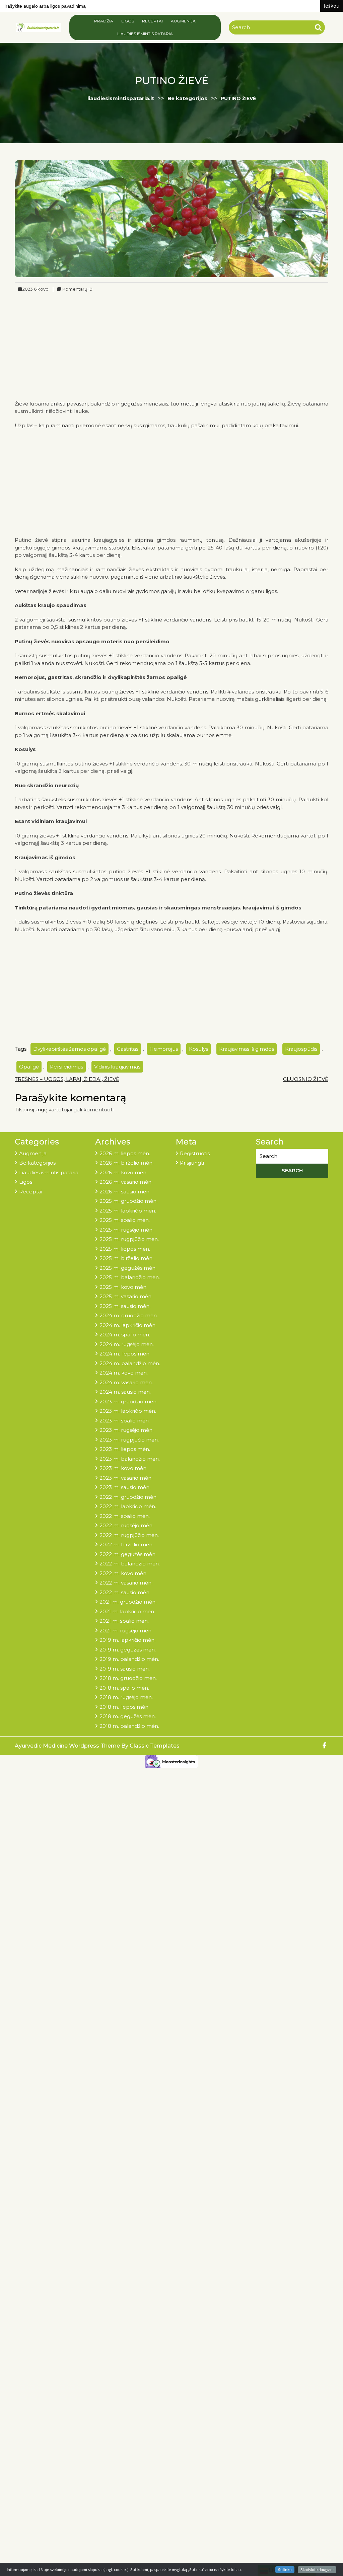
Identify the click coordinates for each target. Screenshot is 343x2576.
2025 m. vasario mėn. (126, 1296)
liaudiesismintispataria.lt (121, 98)
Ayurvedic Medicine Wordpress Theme (68, 1746)
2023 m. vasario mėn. (126, 1478)
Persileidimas (66, 1067)
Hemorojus (164, 1049)
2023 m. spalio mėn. (125, 1421)
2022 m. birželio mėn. (126, 1544)
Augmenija (183, 21)
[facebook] (325, 1746)
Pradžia (104, 21)
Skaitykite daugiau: (317, 2570)
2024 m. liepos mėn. (125, 1354)
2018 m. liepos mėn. (124, 1707)
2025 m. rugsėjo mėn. (126, 1230)
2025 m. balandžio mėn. (130, 1277)
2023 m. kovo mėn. (123, 1468)
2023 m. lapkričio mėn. (128, 1411)
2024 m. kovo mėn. (124, 1373)
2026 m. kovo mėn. (123, 1172)
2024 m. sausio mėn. (125, 1392)
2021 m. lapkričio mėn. (127, 1611)
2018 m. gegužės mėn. (128, 1716)
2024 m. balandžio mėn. (130, 1363)
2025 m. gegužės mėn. (128, 1268)
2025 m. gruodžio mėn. (128, 1201)
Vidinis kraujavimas (117, 1067)
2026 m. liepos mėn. (125, 1153)
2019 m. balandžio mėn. (129, 1659)
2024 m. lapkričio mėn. (128, 1325)
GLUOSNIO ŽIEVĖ (306, 1079)
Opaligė (29, 1067)
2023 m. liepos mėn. (125, 1449)
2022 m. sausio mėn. (125, 1592)
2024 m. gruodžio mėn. (129, 1315)
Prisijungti (192, 1163)
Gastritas (128, 1049)
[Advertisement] (171, 347)
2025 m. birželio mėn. (126, 1258)
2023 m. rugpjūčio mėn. (129, 1440)
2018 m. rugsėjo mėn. (126, 1697)
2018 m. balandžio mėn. (129, 1726)
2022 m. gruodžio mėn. (128, 1497)
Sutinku (285, 2570)
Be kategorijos (187, 98)
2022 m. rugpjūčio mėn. (129, 1535)
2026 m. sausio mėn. (125, 1192)
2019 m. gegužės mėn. (128, 1650)
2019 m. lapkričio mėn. (127, 1640)
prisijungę (35, 1110)
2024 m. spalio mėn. (125, 1335)
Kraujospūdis (301, 1049)
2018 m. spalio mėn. (124, 1688)
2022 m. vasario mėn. (126, 1583)
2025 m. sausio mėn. (125, 1306)
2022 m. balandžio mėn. (130, 1564)
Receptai (152, 21)
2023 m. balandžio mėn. (130, 1459)
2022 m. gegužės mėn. (128, 1554)
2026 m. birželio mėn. (126, 1163)
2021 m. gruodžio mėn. (128, 1602)
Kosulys (198, 1049)
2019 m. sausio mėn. (125, 1669)
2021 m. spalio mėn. (124, 1621)
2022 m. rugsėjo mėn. (126, 1525)
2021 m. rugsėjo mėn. (126, 1631)
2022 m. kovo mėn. (123, 1573)
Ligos (128, 21)
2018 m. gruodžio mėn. (128, 1678)
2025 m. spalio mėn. (125, 1220)
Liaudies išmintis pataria (145, 34)
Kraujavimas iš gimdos (247, 1049)
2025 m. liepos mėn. (125, 1249)
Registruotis (195, 1153)
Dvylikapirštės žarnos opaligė (70, 1049)
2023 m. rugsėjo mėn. (126, 1430)
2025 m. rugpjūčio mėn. (129, 1239)
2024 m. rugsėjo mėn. (127, 1344)
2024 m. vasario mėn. (126, 1382)
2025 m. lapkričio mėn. (128, 1211)
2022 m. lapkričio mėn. (128, 1506)
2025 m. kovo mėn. (123, 1287)
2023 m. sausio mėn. (125, 1487)
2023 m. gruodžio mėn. (128, 1402)
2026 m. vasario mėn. (126, 1182)
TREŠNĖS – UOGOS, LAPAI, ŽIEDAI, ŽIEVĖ (67, 1079)
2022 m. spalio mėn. (125, 1516)
